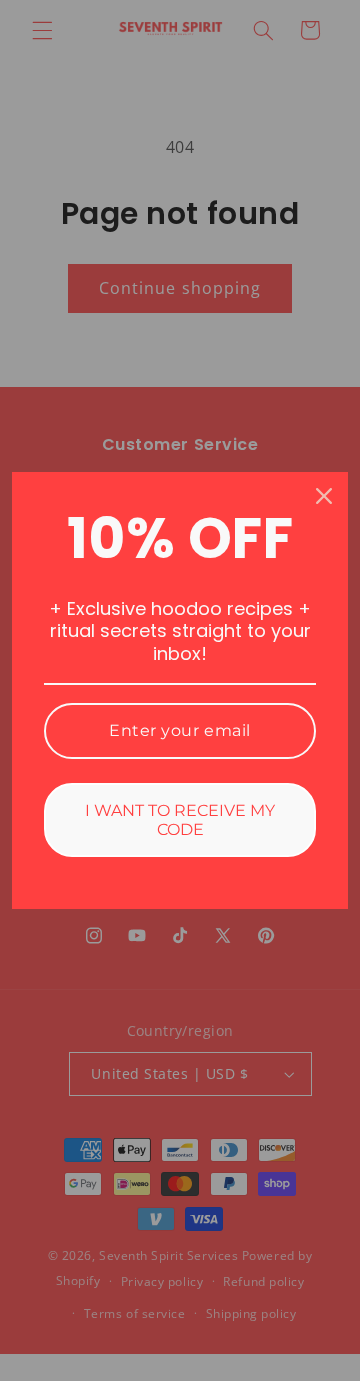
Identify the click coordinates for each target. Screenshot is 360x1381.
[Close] (324, 496)
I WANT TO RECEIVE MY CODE (180, 820)
